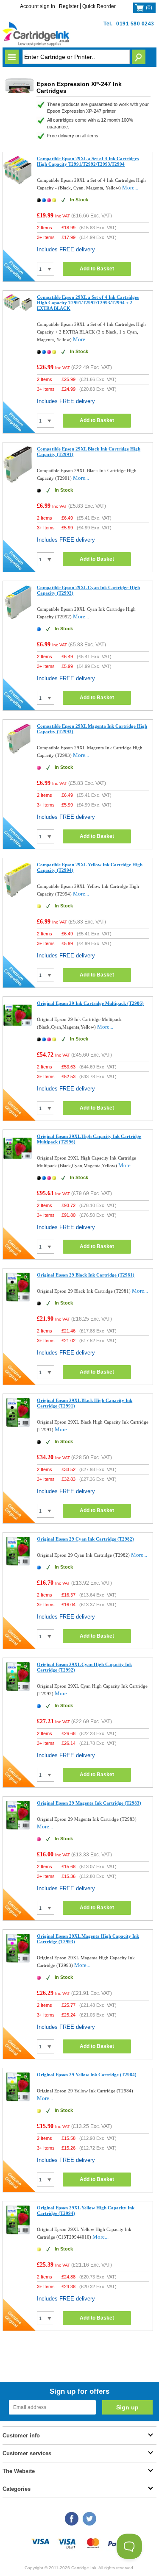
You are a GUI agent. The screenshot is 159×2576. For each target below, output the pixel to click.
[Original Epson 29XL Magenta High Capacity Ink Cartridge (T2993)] (18, 1961)
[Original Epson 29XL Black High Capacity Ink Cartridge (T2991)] (18, 1426)
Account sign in (38, 6)
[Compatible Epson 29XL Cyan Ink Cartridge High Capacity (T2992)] (18, 619)
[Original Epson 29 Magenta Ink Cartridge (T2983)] (18, 1828)
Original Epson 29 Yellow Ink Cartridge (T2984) (87, 2075)
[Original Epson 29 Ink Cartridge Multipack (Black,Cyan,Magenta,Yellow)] (18, 1028)
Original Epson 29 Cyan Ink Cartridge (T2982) (85, 1539)
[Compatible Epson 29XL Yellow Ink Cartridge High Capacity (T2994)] (18, 896)
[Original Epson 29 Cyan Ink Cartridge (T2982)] (18, 1564)
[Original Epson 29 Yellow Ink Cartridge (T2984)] (18, 2100)
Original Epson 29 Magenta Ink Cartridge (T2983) (89, 1803)
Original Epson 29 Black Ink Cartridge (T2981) (86, 1275)
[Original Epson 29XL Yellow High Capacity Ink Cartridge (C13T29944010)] (18, 2233)
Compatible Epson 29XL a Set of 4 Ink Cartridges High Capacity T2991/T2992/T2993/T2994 (88, 161)
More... (130, 188)
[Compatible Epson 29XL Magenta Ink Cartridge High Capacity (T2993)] (18, 753)
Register (69, 6)
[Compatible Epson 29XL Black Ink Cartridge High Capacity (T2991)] (18, 481)
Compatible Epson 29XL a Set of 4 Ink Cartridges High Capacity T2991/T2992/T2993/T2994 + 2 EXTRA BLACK (88, 303)
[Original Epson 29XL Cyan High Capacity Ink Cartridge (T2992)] (18, 1690)
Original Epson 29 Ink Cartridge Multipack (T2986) (90, 1003)
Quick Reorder (99, 6)
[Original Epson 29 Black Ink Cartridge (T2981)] (18, 1300)
